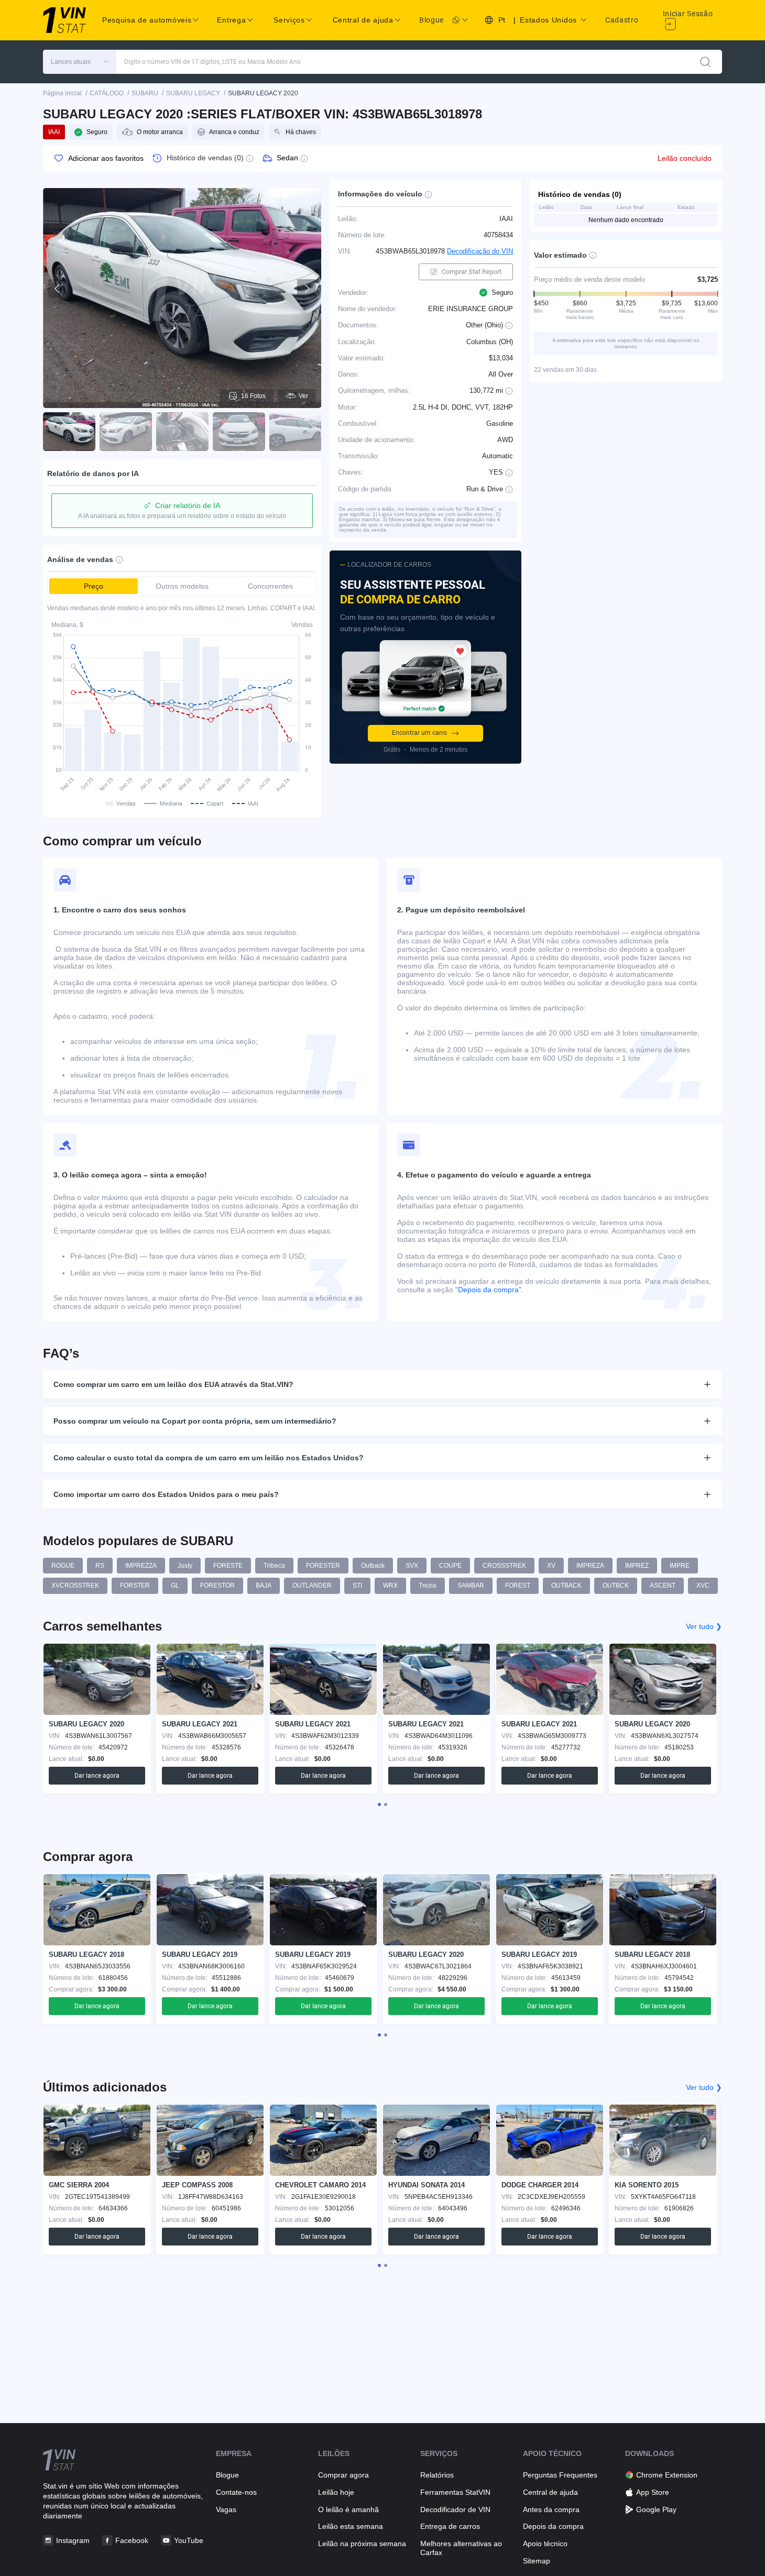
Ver (303, 396)
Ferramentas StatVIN (455, 2492)
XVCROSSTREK (75, 1586)
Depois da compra (553, 2526)
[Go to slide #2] (126, 432)
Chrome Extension (667, 2475)
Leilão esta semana (351, 2526)
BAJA (264, 1586)
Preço (94, 586)
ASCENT (663, 1586)
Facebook (132, 2540)
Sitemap (537, 2561)
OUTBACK (566, 1586)
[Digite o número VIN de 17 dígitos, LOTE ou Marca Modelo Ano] (705, 62)
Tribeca (274, 1566)
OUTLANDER (312, 1586)
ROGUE (63, 1566)
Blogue (431, 20)
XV (551, 1566)
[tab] (379, 1804)
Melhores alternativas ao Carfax (461, 2548)
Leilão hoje (336, 2492)
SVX (412, 1566)
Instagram (73, 2540)
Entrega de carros (450, 2526)
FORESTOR (217, 1586)
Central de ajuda (550, 2492)
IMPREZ (637, 1566)
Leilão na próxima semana (362, 2544)
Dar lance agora (97, 1776)
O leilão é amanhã (348, 2509)
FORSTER (135, 1586)
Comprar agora (343, 2475)
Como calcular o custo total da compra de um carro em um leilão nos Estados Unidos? (209, 1458)
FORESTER (323, 1566)
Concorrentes (270, 586)
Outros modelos (182, 586)
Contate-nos (236, 2492)
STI (357, 1586)
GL (175, 1586)
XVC (703, 1586)
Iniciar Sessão (688, 14)
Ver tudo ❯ (704, 1626)
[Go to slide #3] (182, 432)
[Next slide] (307, 289)
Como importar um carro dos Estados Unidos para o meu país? (166, 1494)
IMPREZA (590, 1566)
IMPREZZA (141, 1566)
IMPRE (680, 1566)
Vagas (226, 2509)
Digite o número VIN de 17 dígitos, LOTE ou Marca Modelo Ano (212, 62)
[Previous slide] (58, 289)
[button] (80, 62)
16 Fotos (253, 396)
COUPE (450, 1566)
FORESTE (228, 1566)
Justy (185, 1566)
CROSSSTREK (504, 1566)
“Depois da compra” (488, 1290)
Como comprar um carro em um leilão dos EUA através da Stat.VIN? (173, 1384)
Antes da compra (551, 2509)
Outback (373, 1566)
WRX (390, 1586)
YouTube (189, 2540)
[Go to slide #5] (296, 432)
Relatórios (437, 2475)
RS (100, 1566)
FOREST (518, 1586)
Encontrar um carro (419, 733)
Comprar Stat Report (472, 272)
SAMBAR (471, 1586)
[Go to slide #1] (69, 432)
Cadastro (622, 20)
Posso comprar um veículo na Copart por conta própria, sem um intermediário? (195, 1421)
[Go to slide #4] (239, 432)
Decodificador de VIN (455, 2509)
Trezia (428, 1586)
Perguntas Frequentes (560, 2475)
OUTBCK (616, 1586)
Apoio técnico (545, 2544)
